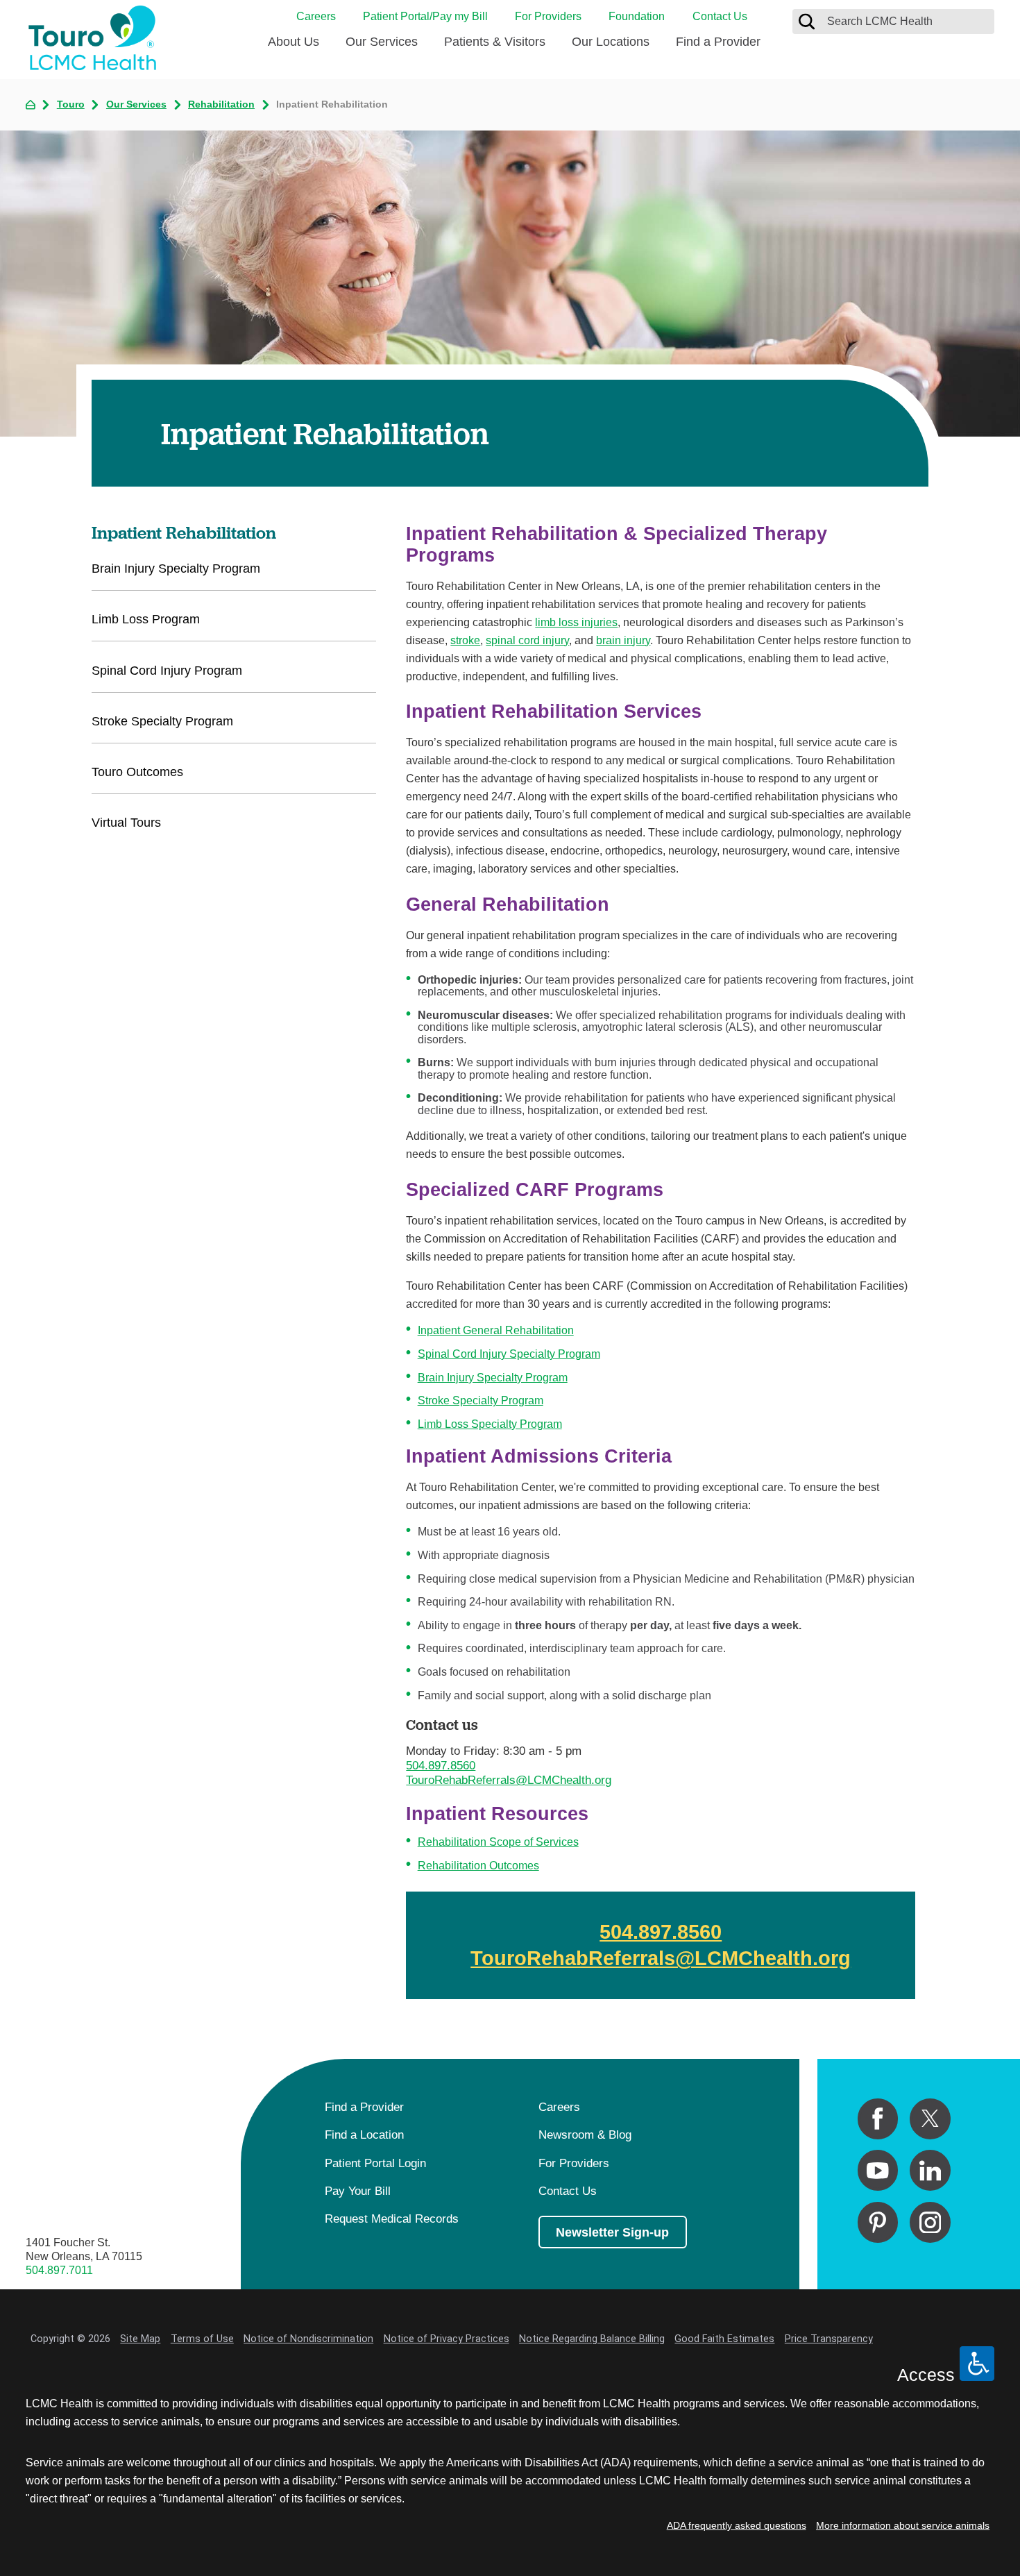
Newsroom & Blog (585, 2135)
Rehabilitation (221, 104)
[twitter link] (930, 2119)
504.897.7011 (59, 2270)
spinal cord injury (527, 640)
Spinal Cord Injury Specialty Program (509, 1354)
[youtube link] (878, 2170)
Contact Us (720, 16)
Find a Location (364, 2135)
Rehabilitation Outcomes (478, 1865)
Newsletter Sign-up (612, 2232)
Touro (71, 104)
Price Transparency (829, 2339)
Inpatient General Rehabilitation (496, 1330)
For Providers (548, 16)
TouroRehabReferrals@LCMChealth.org (509, 1780)
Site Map (140, 2339)
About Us (294, 41)
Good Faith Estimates (724, 2339)
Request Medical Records (392, 2219)
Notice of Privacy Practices (447, 2339)
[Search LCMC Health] (807, 21)
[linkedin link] (930, 2170)
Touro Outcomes (137, 772)
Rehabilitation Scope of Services (498, 1842)
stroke (465, 640)
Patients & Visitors (495, 41)
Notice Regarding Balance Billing (592, 2339)
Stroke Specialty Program (481, 1400)
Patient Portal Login (375, 2163)
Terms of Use (202, 2339)
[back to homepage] (31, 105)
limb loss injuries (576, 622)
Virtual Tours (126, 822)
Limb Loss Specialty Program (490, 1424)
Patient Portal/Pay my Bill (425, 16)
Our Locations (611, 41)
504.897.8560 (441, 1765)
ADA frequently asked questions (737, 2525)
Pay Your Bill (358, 2191)
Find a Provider (718, 41)
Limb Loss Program (146, 619)
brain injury (623, 640)
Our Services (382, 41)
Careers (316, 16)
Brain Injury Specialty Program (493, 1377)
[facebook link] (878, 2119)
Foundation (637, 16)
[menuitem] (294, 47)
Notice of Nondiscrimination (308, 2339)
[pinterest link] (878, 2222)
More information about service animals (903, 2525)
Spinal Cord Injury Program (167, 670)
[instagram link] (930, 2222)
